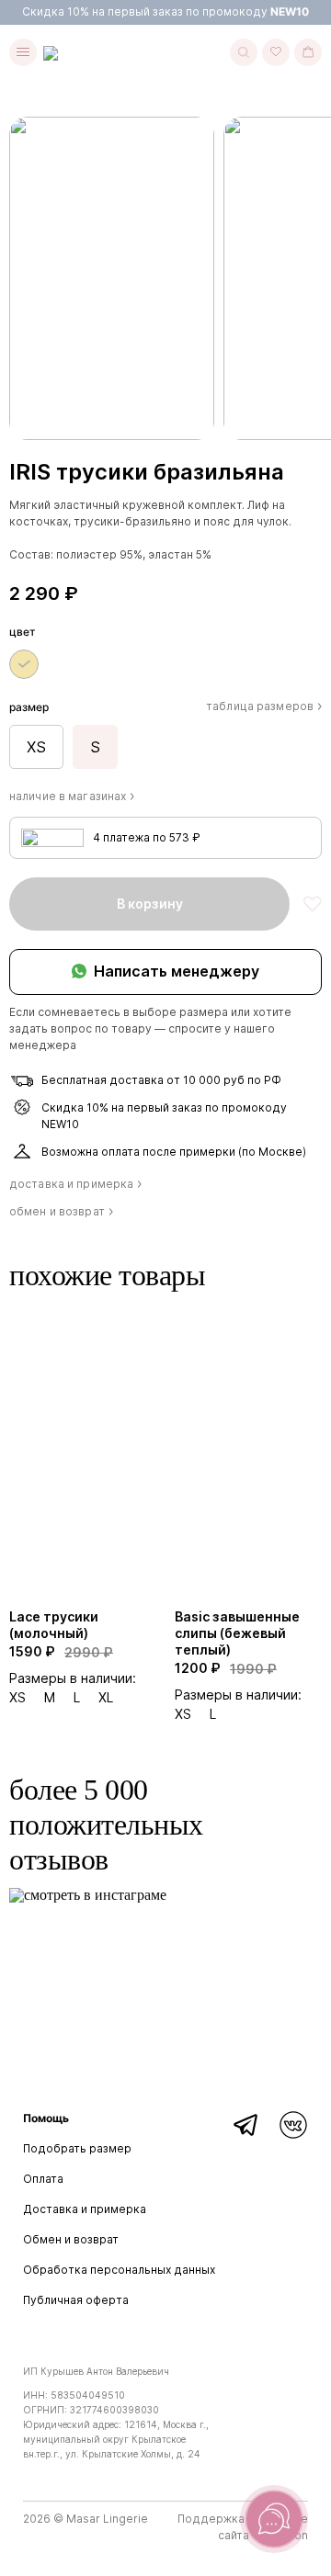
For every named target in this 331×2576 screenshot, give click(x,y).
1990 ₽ (253, 1669)
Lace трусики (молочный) (54, 1625)
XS (17, 1698)
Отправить (267, 2034)
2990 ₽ (89, 1652)
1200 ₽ (198, 1668)
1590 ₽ (32, 1651)
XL (106, 1698)
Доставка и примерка (85, 2209)
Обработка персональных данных (119, 2270)
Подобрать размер (77, 2148)
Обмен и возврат (71, 2239)
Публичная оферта (76, 2300)
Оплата (43, 2179)
